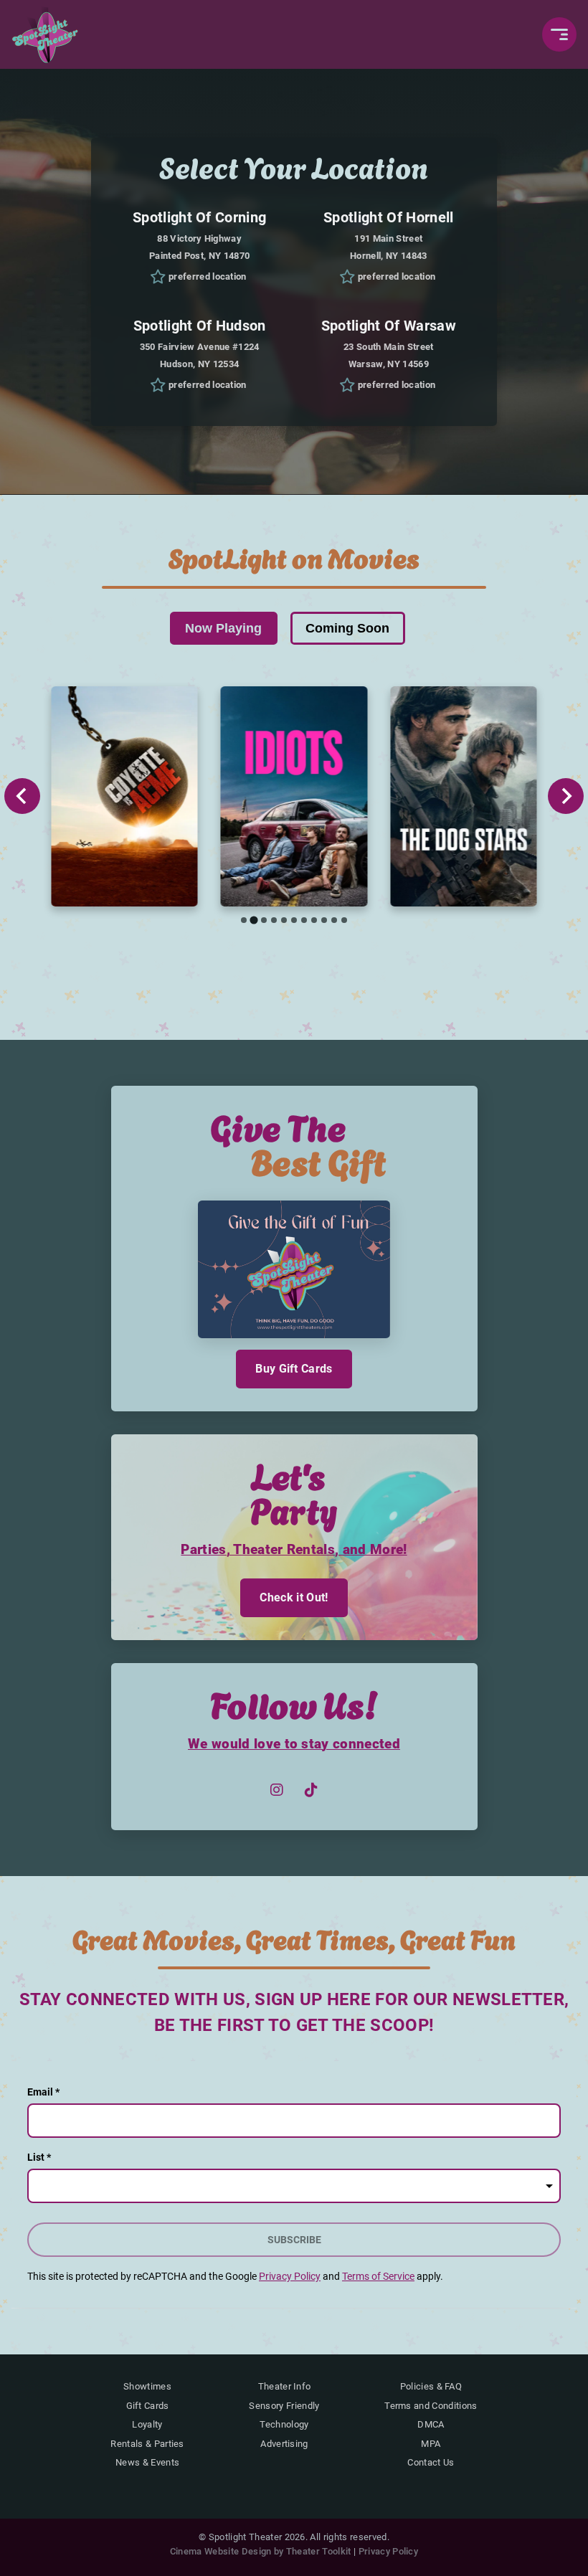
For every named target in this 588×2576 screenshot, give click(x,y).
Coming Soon (347, 628)
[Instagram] (277, 1790)
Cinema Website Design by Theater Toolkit (261, 2551)
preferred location (208, 276)
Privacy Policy (388, 2551)
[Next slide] (566, 796)
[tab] (244, 920)
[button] (559, 34)
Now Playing (223, 628)
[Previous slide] (22, 796)
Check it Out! (294, 1597)
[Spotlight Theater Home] (46, 34)
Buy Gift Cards (294, 1369)
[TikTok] (311, 1790)
